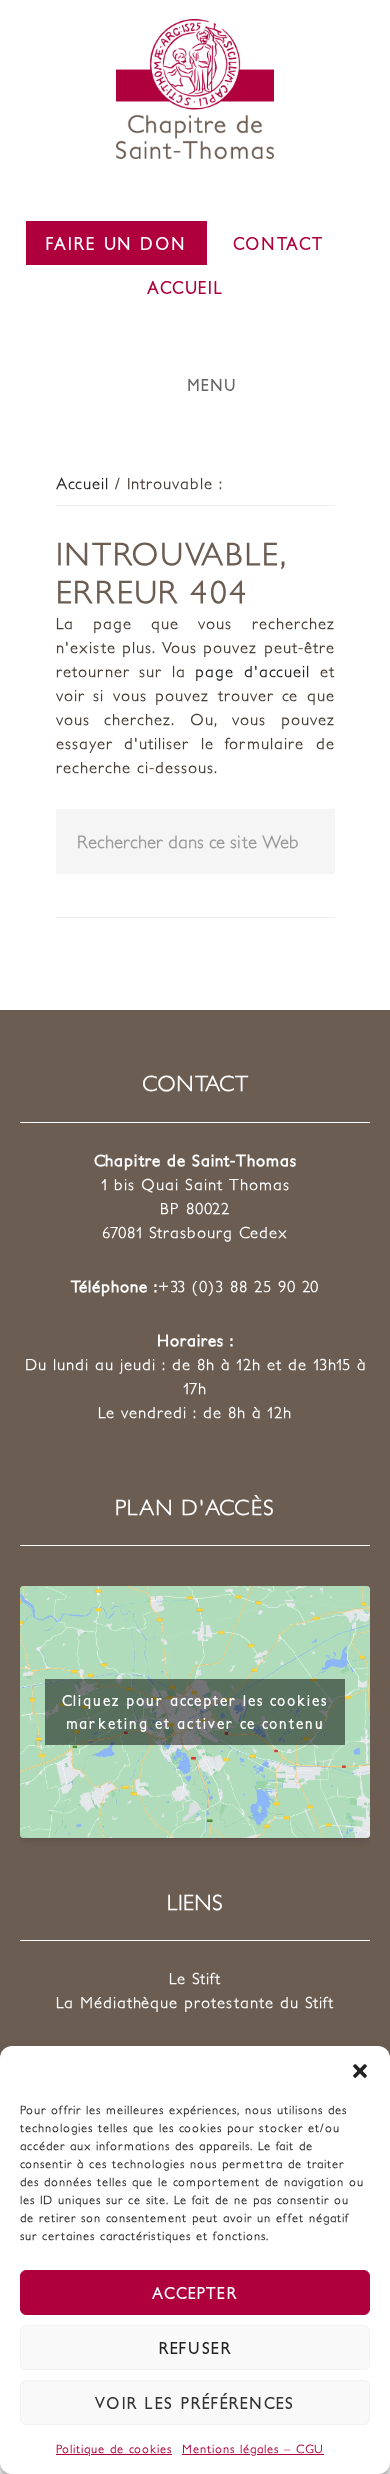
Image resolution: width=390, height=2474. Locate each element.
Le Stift (195, 1978)
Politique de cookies (114, 2448)
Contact (278, 243)
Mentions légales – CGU (253, 2448)
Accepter (195, 2292)
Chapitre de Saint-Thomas (195, 89)
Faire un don (116, 243)
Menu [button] (212, 384)
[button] (360, 2071)
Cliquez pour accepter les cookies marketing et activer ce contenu (195, 1711)
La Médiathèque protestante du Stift (195, 2002)
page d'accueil (252, 671)
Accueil (185, 287)
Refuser (195, 2347)
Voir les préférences (195, 2402)
